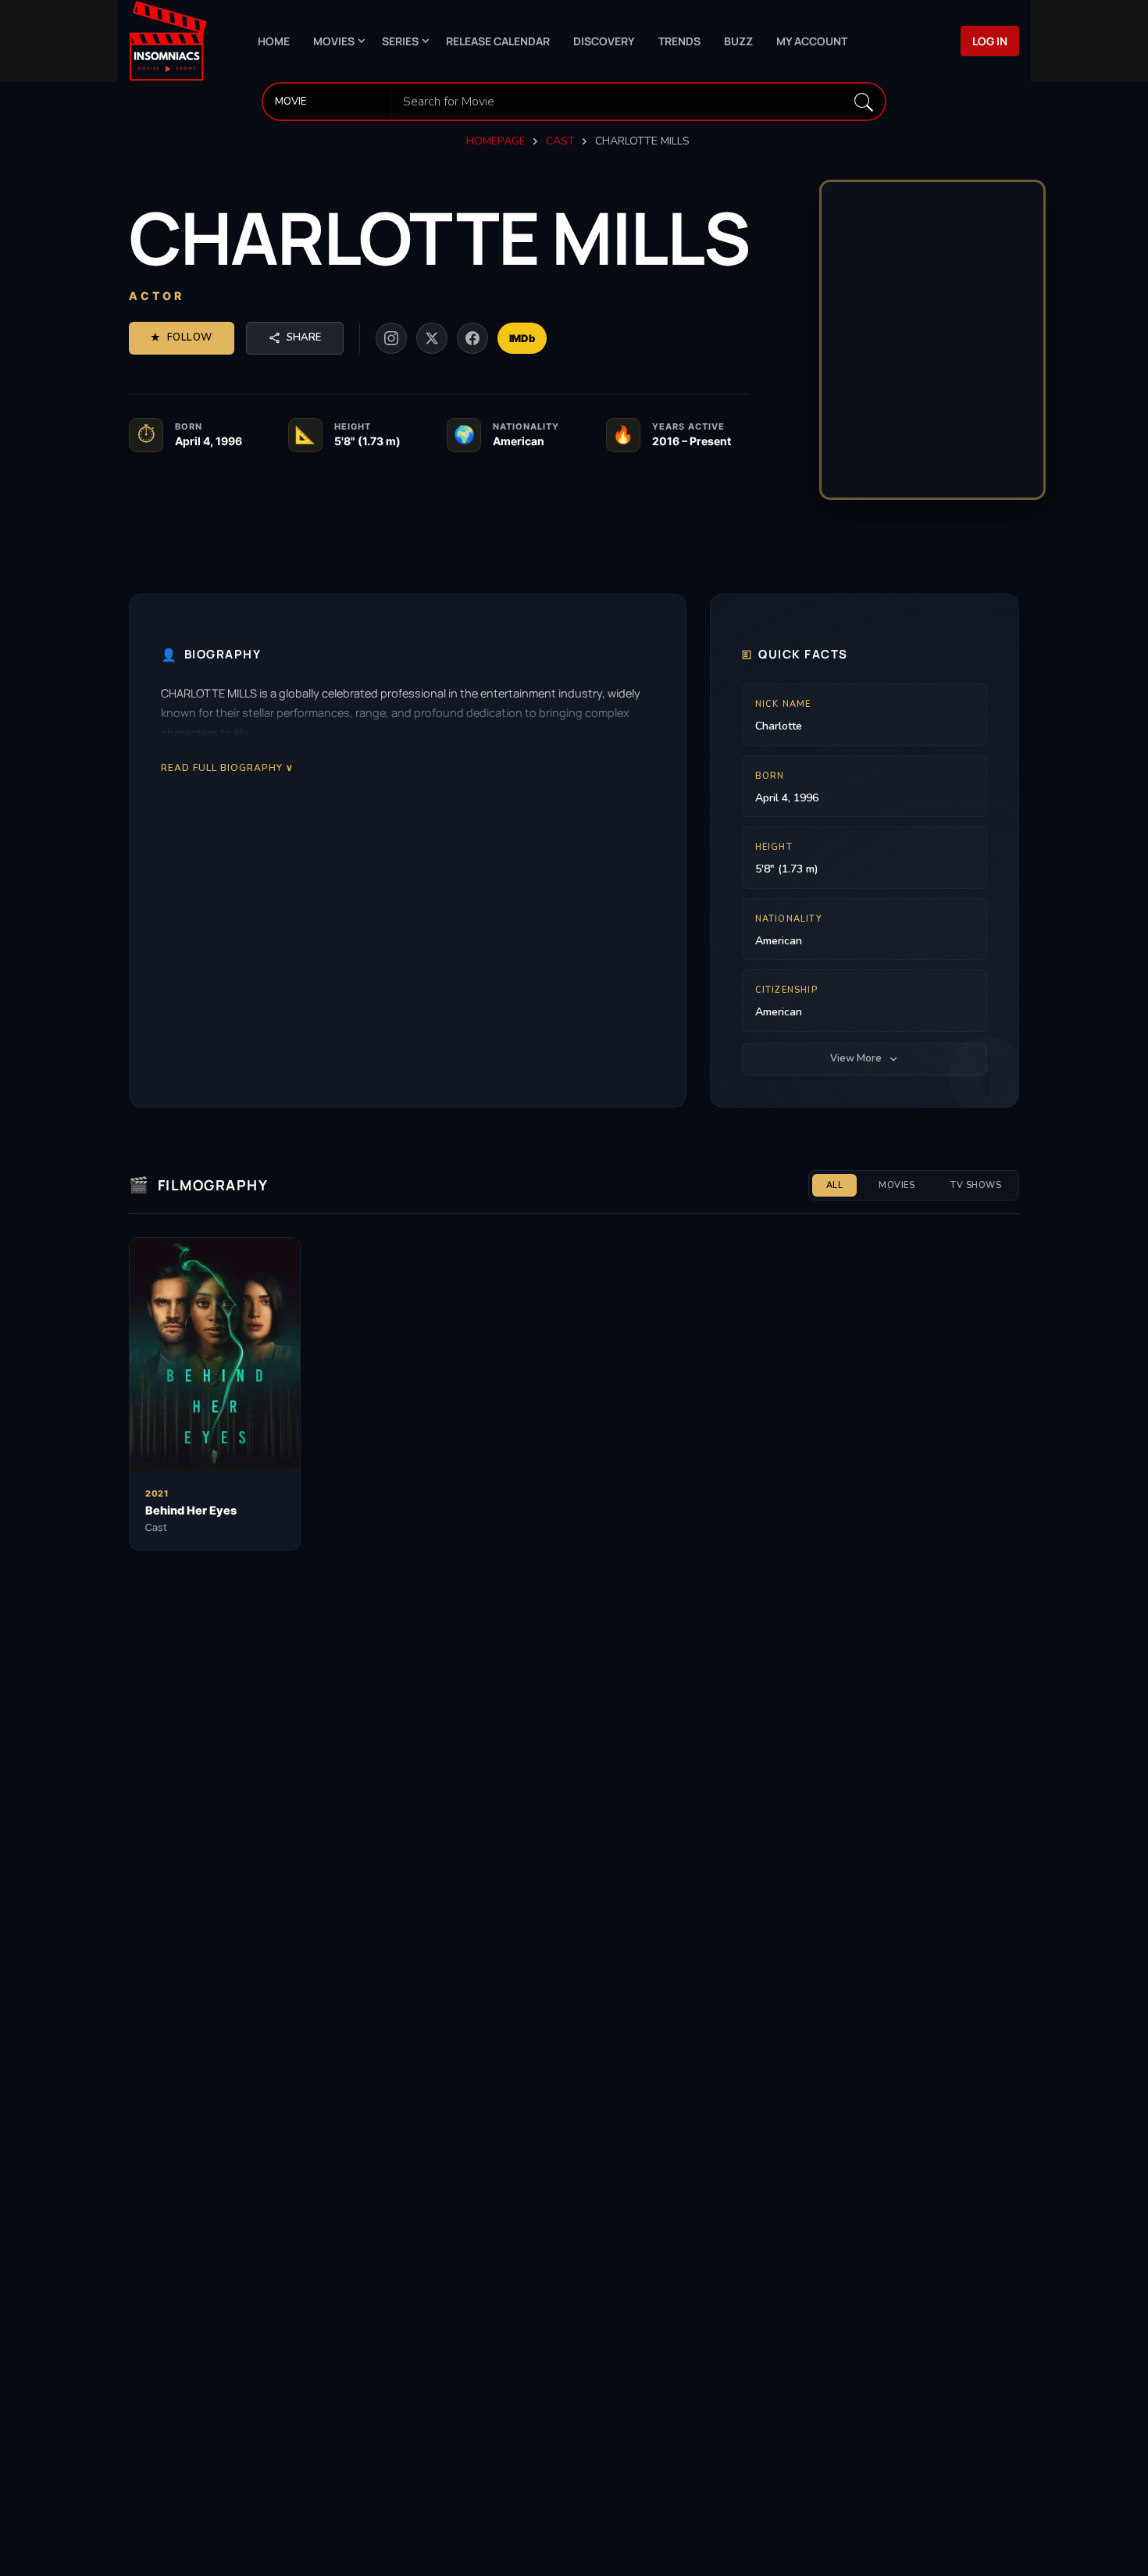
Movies (334, 41)
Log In (990, 41)
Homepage (496, 141)
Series (400, 41)
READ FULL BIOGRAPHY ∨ (227, 767)
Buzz (738, 41)
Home (274, 41)
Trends (679, 41)
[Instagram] (391, 338)
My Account (812, 41)
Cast (560, 141)
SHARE (304, 337)
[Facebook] (472, 338)
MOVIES (897, 1185)
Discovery (604, 41)
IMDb (522, 338)
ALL (835, 1185)
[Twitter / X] (432, 338)
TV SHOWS (976, 1185)
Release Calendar (498, 41)
